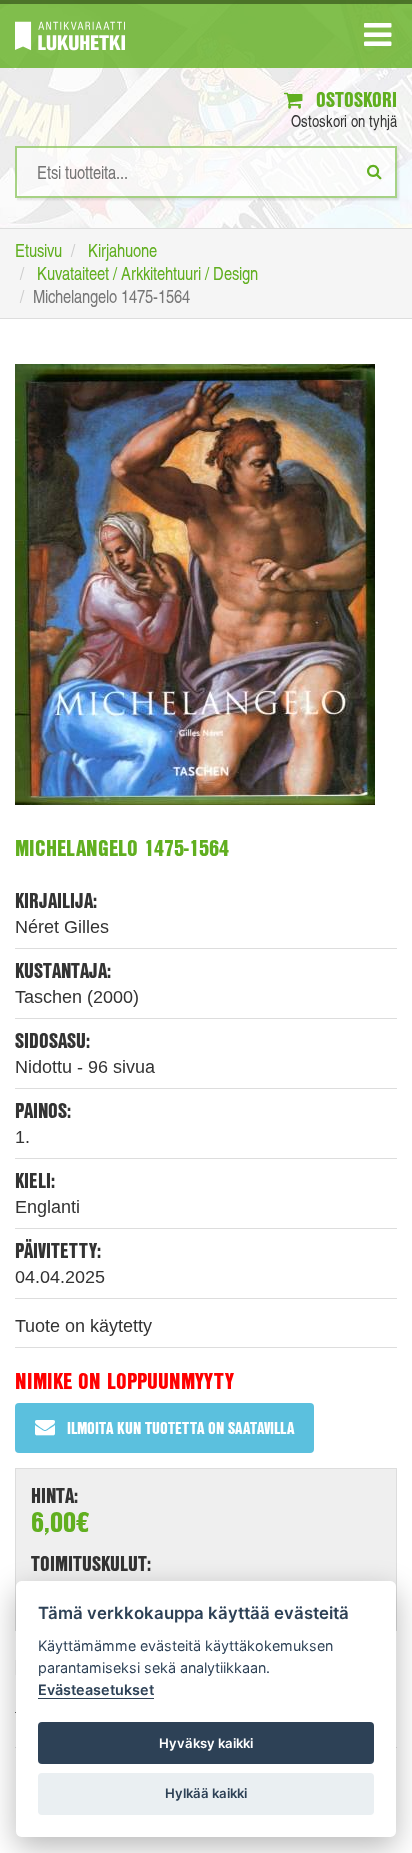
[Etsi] (374, 171)
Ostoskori (354, 99)
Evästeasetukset (96, 1689)
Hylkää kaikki (206, 1793)
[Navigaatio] (377, 39)
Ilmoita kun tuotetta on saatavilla (180, 1427)
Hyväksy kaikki (206, 1743)
